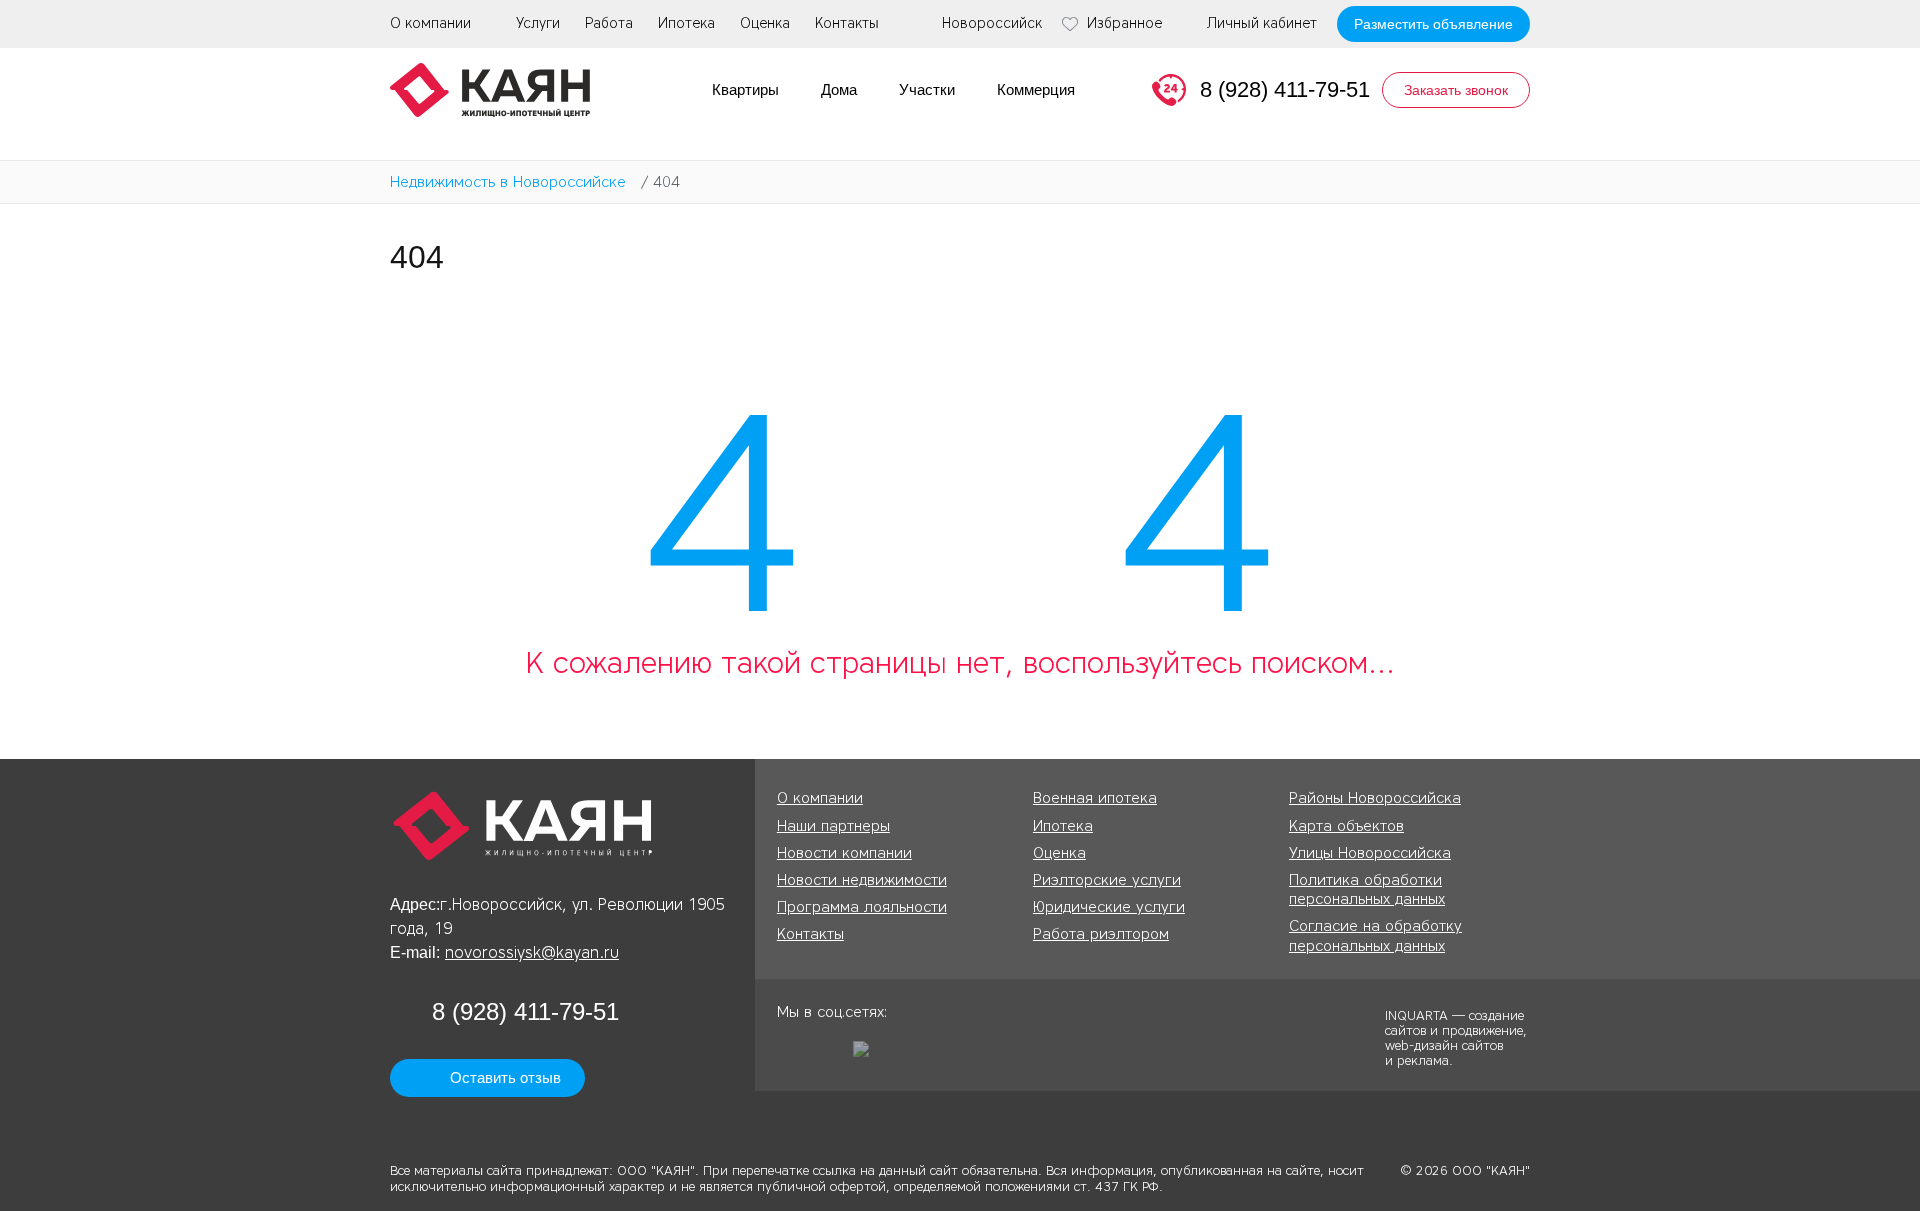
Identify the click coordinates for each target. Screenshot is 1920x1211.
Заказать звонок (1456, 90)
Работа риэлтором (1101, 934)
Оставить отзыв (505, 1077)
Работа (609, 23)
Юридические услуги (1109, 907)
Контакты (847, 23)
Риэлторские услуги (1107, 880)
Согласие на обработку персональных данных (1375, 935)
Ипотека (686, 23)
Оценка (765, 23)
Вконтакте (830, 1056)
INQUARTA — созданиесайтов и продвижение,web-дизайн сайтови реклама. (1456, 1037)
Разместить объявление (1433, 24)
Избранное (1124, 24)
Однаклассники (792, 1056)
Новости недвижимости (862, 880)
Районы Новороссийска (1375, 798)
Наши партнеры (833, 826)
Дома (839, 89)
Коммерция (1036, 89)
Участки (927, 89)
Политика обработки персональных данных (1367, 889)
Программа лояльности (862, 907)
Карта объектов (1346, 826)
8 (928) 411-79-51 (1285, 89)
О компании (430, 23)
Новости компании (844, 853)
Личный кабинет (1262, 24)
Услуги (538, 23)
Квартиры (745, 89)
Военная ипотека (1095, 798)
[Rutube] (868, 1056)
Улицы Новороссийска (1370, 853)
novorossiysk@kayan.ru (532, 952)
